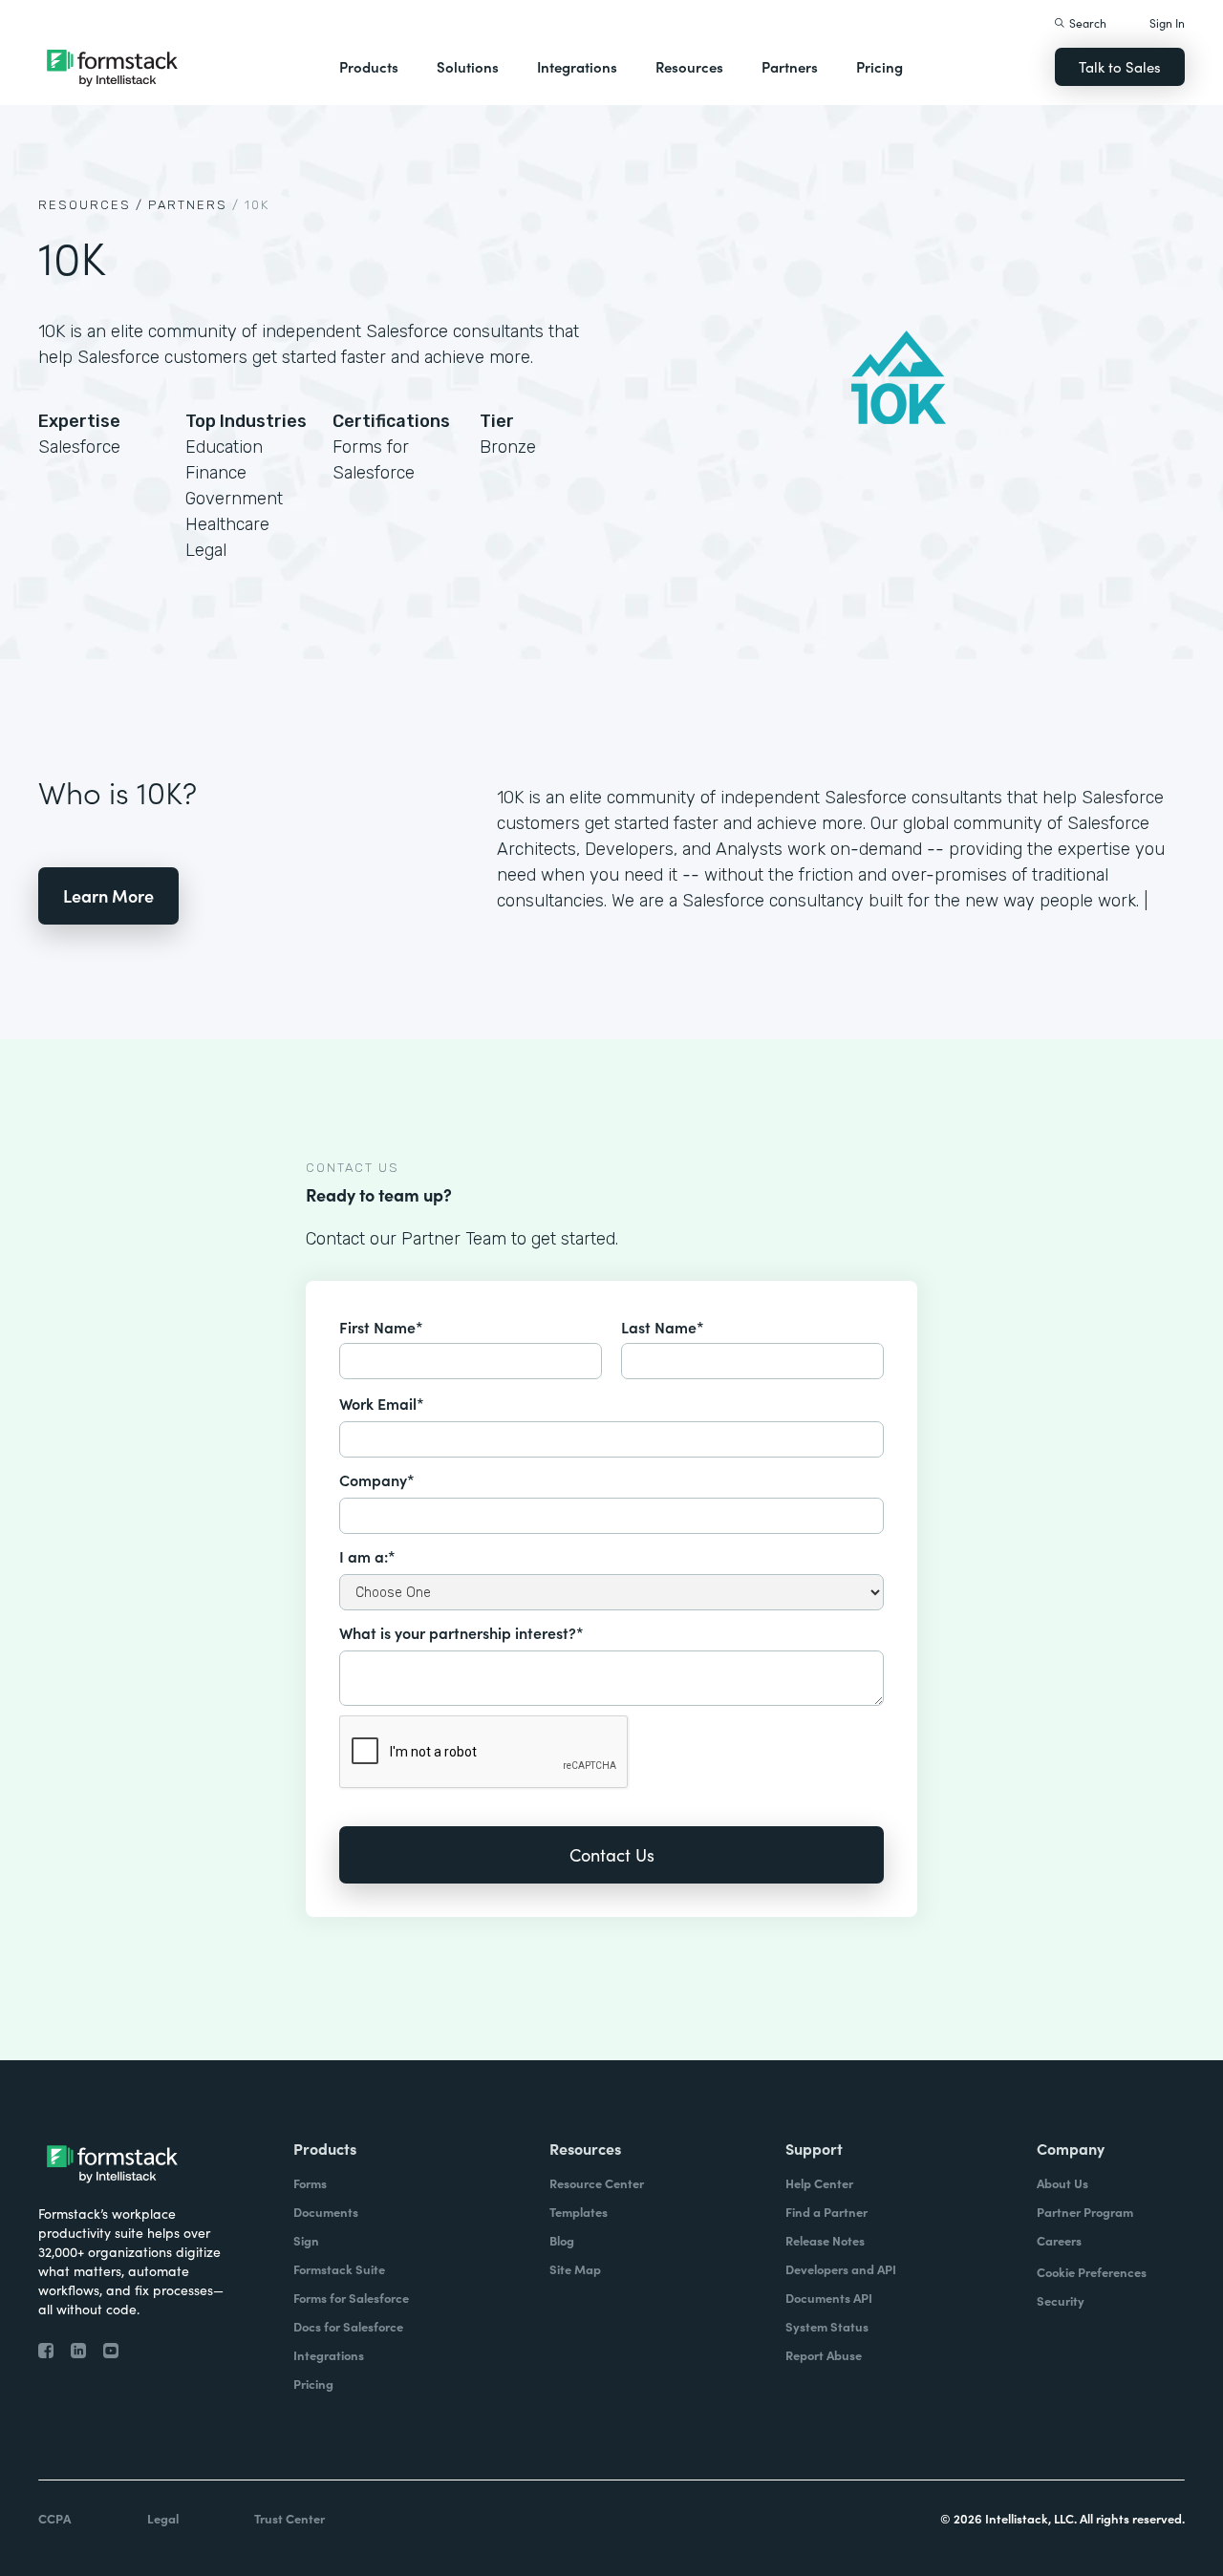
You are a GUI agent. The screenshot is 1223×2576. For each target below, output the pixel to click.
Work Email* (382, 1403)
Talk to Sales (1120, 66)
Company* (377, 1480)
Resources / (91, 205)
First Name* (381, 1327)
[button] (369, 67)
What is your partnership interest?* (461, 1632)
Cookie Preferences (1092, 2272)
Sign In (1167, 22)
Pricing (880, 66)
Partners (790, 66)
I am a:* (367, 1556)
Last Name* (663, 1327)
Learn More (108, 895)
